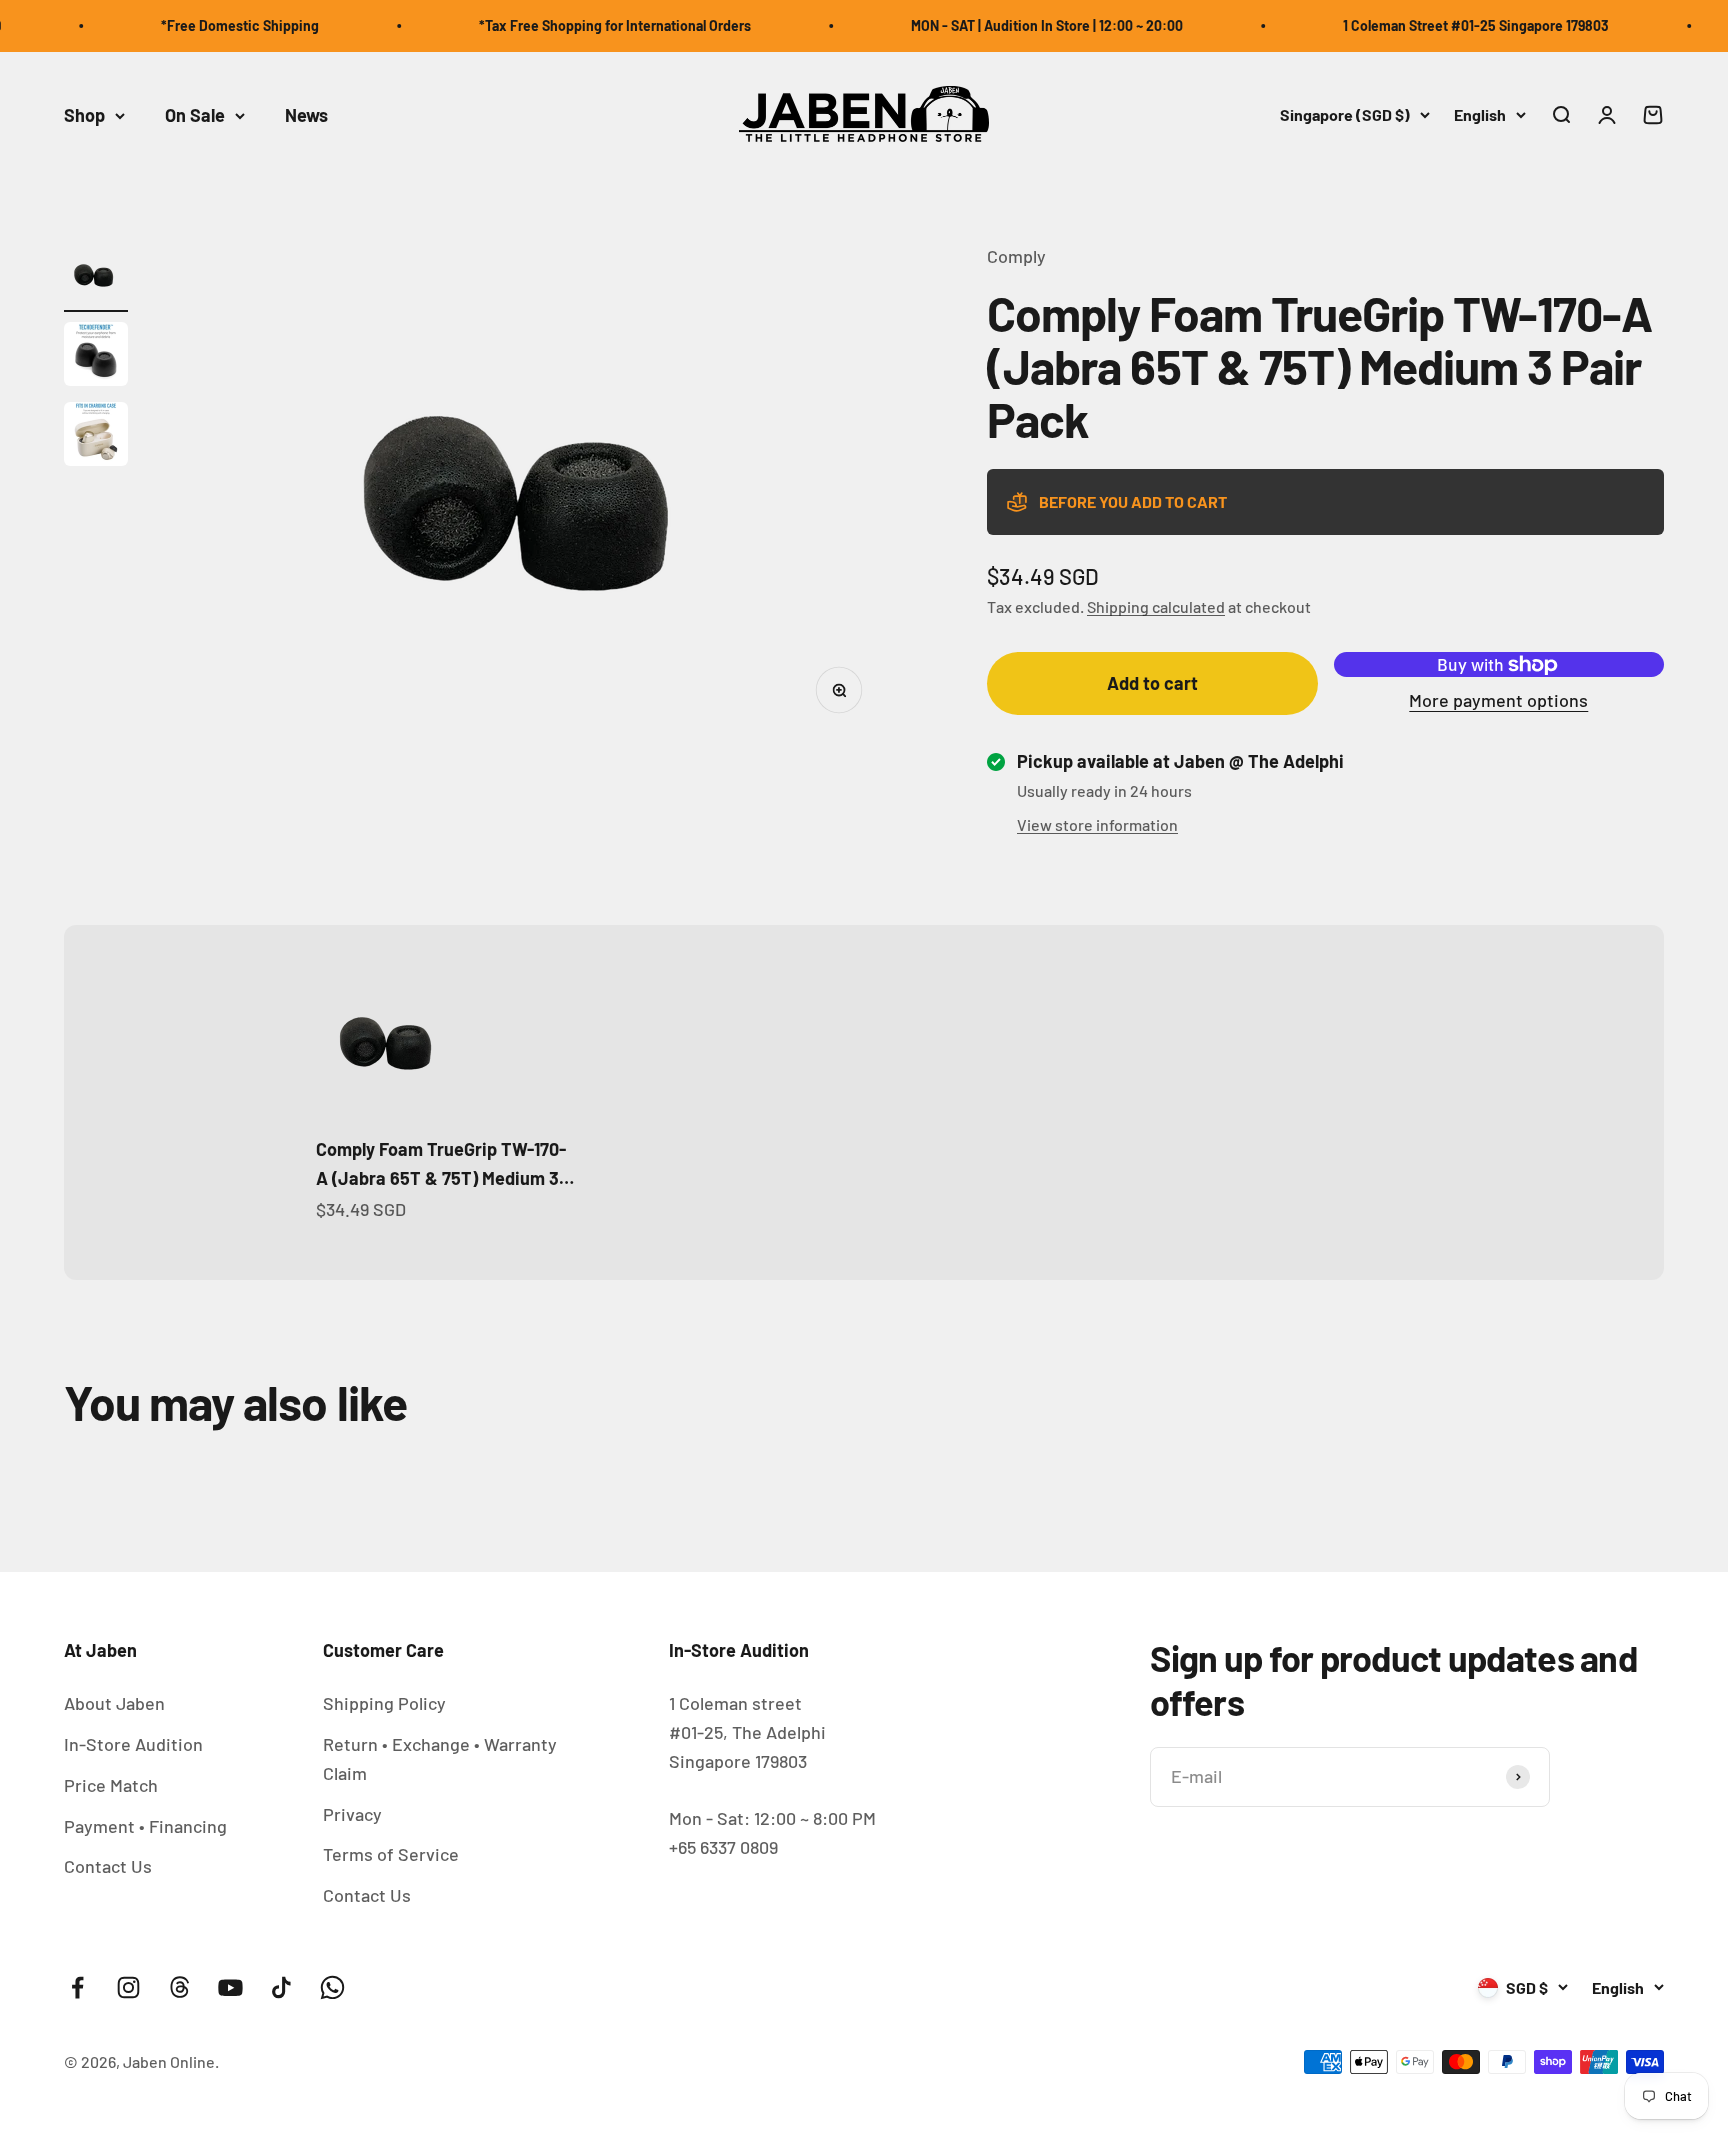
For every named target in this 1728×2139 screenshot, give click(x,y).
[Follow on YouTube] (230, 1987)
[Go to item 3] (96, 437)
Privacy (352, 1814)
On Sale (195, 115)
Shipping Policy (384, 1703)
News (306, 115)
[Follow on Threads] (179, 1987)
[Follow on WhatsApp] (332, 1987)
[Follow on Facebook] (77, 1987)
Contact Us (108, 1866)
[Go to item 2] (96, 357)
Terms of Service (391, 1854)
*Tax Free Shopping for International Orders (585, 25)
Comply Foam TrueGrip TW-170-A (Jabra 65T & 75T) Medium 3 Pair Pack (441, 1165)
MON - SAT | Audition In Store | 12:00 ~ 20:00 (1017, 25)
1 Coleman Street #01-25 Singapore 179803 (1446, 25)
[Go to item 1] (96, 277)
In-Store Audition (133, 1744)
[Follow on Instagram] (128, 1987)
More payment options (1498, 700)
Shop (84, 115)
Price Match (111, 1785)
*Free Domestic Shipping (210, 25)
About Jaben (114, 1703)
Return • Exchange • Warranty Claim (440, 1758)
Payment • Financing (145, 1826)
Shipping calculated (1156, 606)
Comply (1016, 256)
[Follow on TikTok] (281, 1987)
